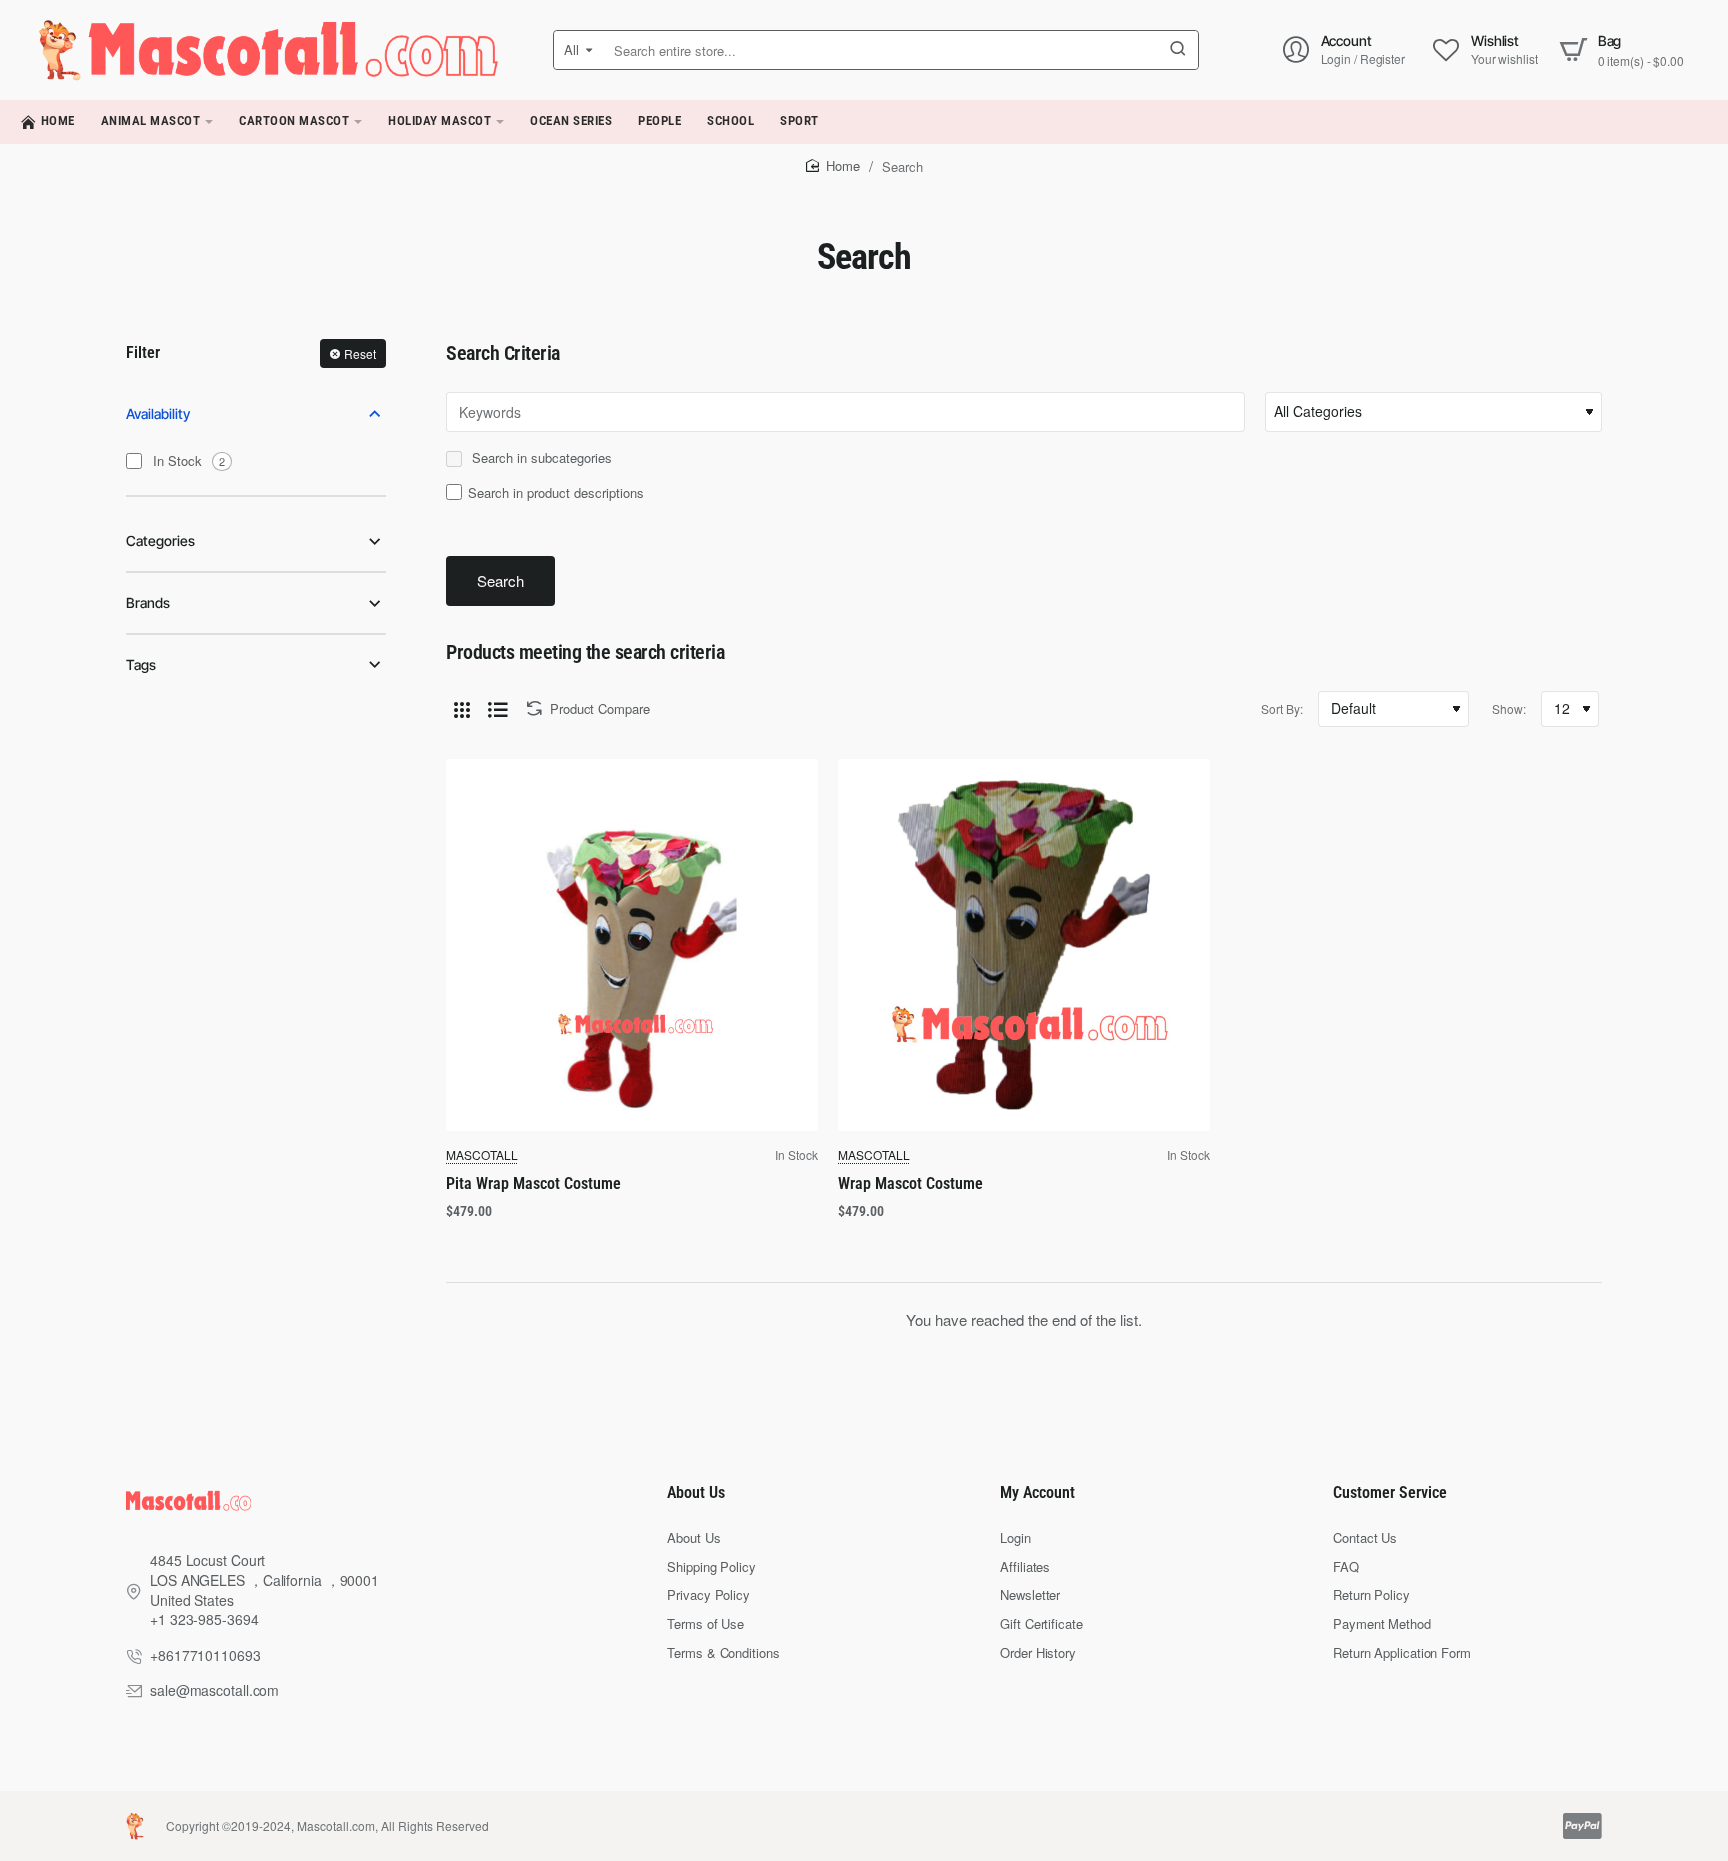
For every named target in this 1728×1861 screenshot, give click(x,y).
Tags (141, 664)
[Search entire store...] (1178, 50)
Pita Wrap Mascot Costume (533, 1183)
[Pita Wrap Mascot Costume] (632, 945)
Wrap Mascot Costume (910, 1183)
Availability (158, 413)
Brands (148, 602)
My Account (1037, 1492)
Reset (360, 353)
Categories (160, 540)
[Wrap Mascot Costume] (1024, 945)
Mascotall (482, 1154)
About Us (696, 1492)
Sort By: (1282, 708)
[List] (498, 709)
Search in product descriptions (556, 492)
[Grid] (462, 709)
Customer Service (1390, 1492)
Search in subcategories (540, 458)
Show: (1509, 708)
